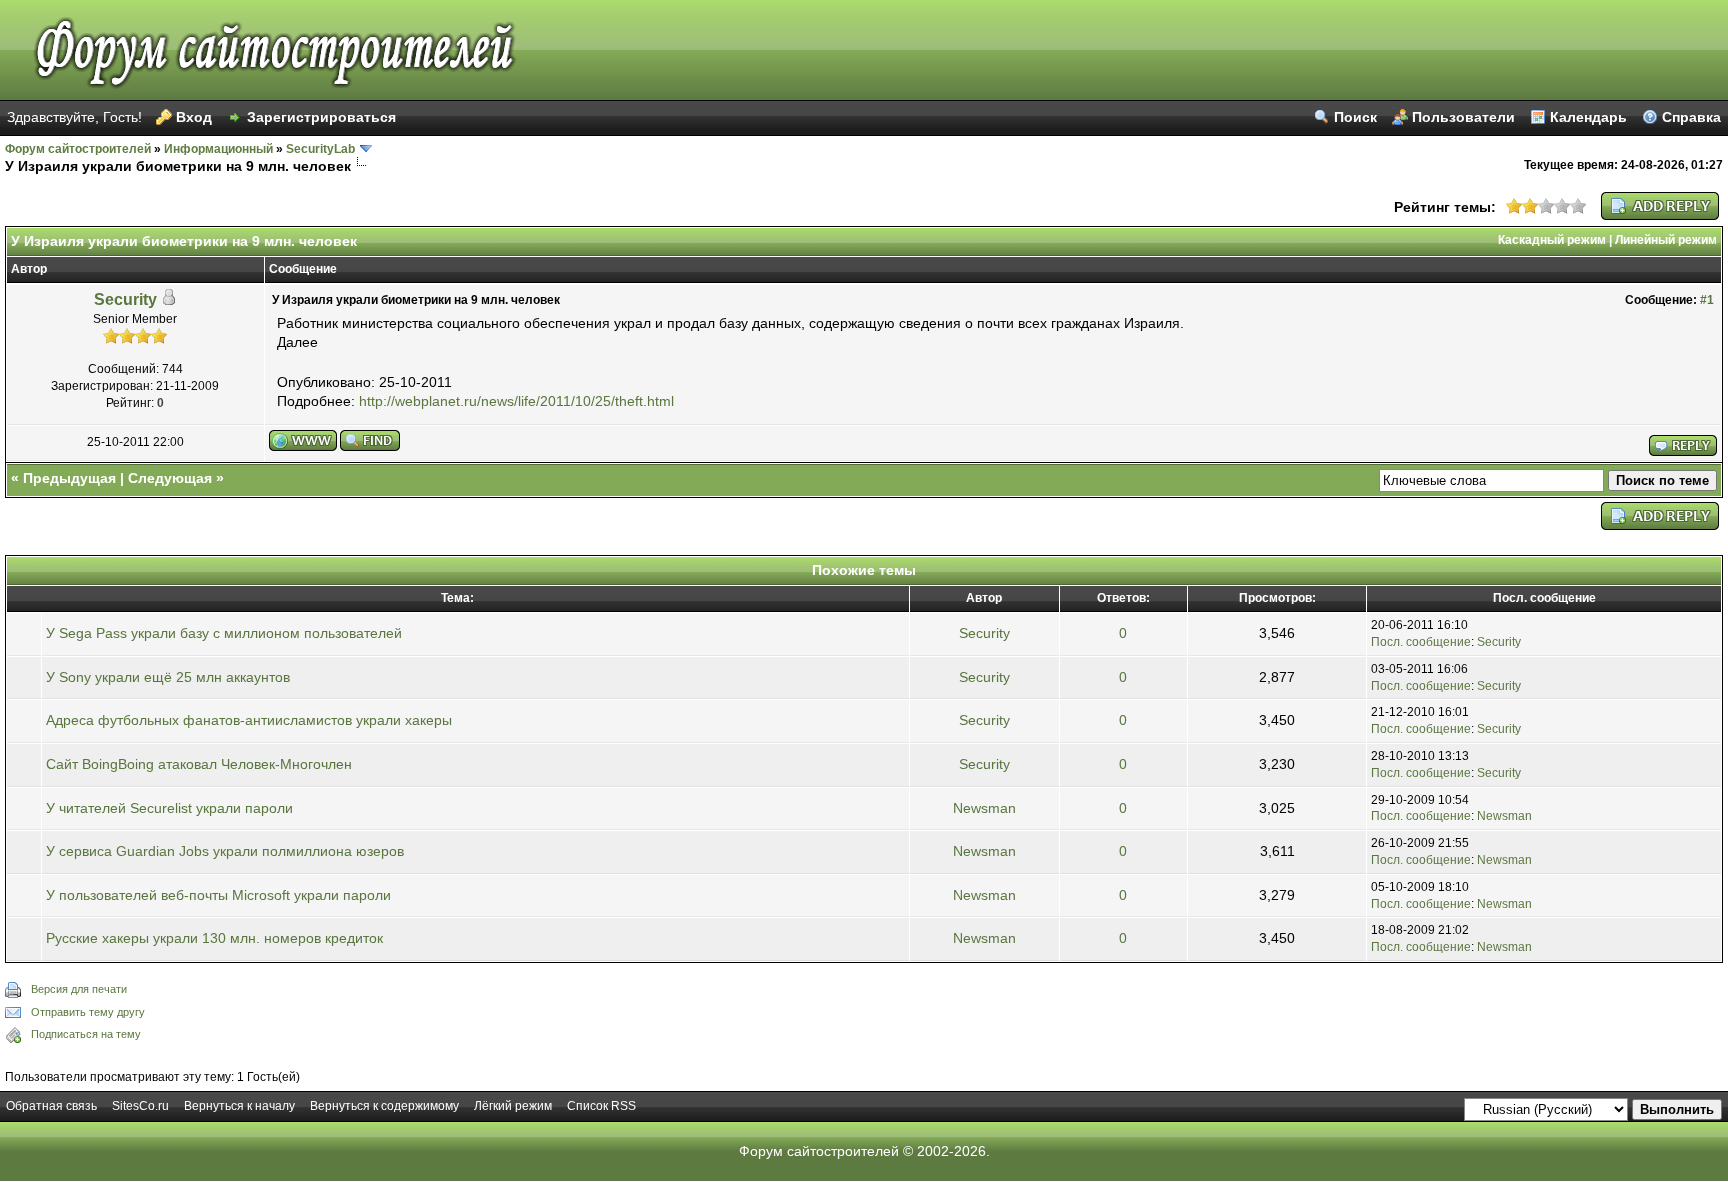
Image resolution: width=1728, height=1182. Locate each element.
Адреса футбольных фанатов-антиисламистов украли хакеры (249, 720)
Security (125, 299)
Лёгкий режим (513, 1106)
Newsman (984, 808)
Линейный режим (1666, 240)
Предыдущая (69, 478)
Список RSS (601, 1106)
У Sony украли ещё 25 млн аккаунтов (168, 677)
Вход (194, 117)
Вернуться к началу (239, 1106)
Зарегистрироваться (321, 117)
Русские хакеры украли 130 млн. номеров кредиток (214, 938)
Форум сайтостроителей (78, 149)
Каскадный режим (1552, 240)
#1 (1707, 300)
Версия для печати (79, 989)
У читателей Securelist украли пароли (169, 808)
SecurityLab (320, 149)
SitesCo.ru (140, 1106)
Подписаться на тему (86, 1034)
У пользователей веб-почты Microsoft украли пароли (218, 895)
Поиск (1355, 117)
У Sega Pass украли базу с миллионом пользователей (224, 633)
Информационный (218, 149)
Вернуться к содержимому (384, 1106)
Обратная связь (51, 1106)
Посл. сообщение (1421, 642)
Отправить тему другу (88, 1012)
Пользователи (1463, 117)
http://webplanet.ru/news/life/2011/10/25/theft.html (516, 401)
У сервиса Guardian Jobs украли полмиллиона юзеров (225, 851)
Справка (1691, 117)
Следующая (170, 478)
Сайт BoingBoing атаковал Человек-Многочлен (199, 764)
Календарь (1588, 117)
